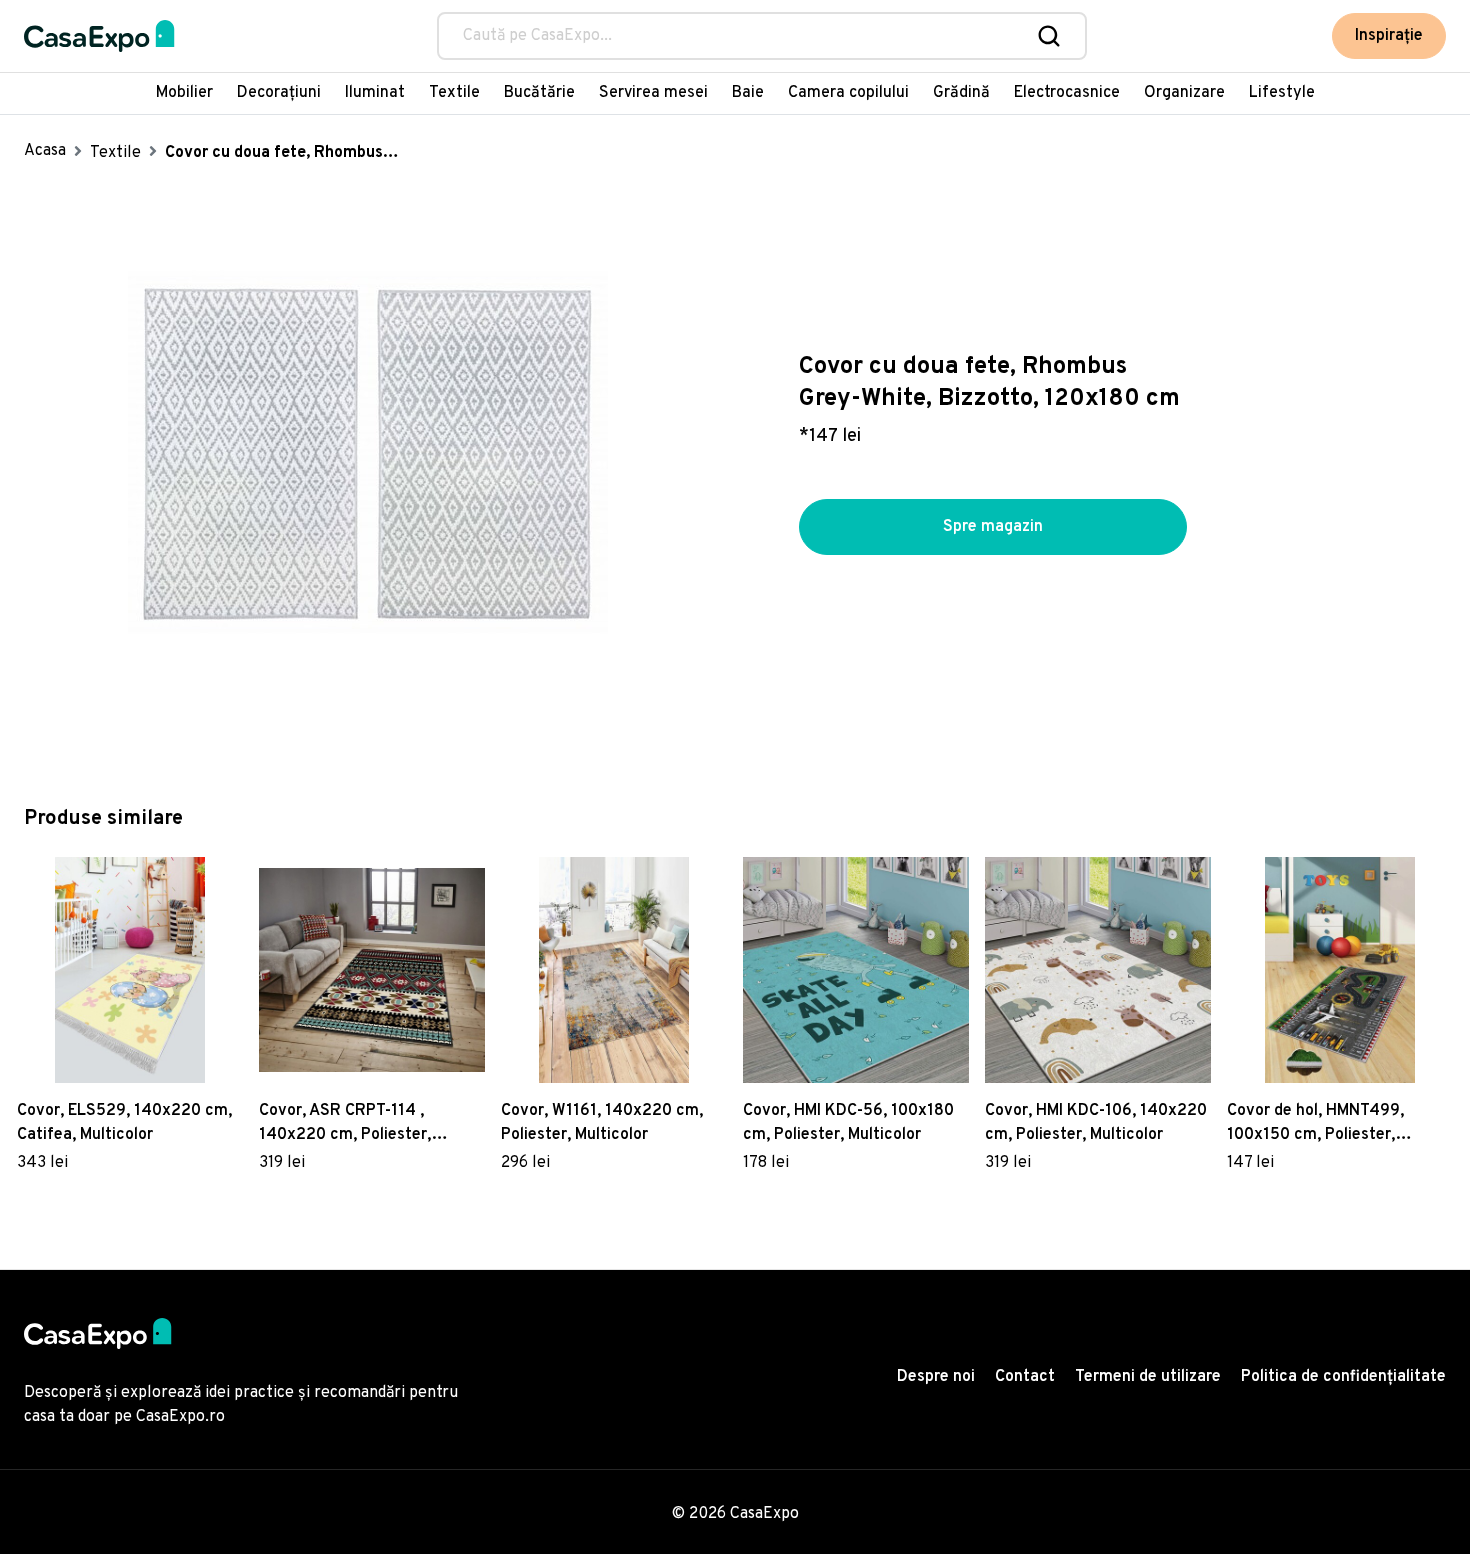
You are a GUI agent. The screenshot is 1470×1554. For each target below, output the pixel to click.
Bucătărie (539, 93)
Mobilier (184, 93)
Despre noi (936, 1377)
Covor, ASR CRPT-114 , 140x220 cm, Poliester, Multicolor (345, 1124)
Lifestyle (1282, 93)
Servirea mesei (653, 93)
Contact (1025, 1377)
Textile (454, 93)
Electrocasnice (1067, 93)
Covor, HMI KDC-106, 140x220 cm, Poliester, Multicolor (1096, 1123)
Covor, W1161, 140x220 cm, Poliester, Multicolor (602, 1123)
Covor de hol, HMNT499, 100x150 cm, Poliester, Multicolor (1315, 1124)
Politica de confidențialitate (1343, 1377)
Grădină (961, 93)
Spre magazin (993, 527)
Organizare (1184, 93)
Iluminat (375, 93)
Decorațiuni (279, 93)
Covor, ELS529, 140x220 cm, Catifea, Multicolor (124, 1123)
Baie (748, 93)
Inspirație (1389, 36)
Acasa (45, 151)
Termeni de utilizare (1148, 1377)
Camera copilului (848, 93)
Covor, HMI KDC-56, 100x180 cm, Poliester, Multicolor (848, 1123)
